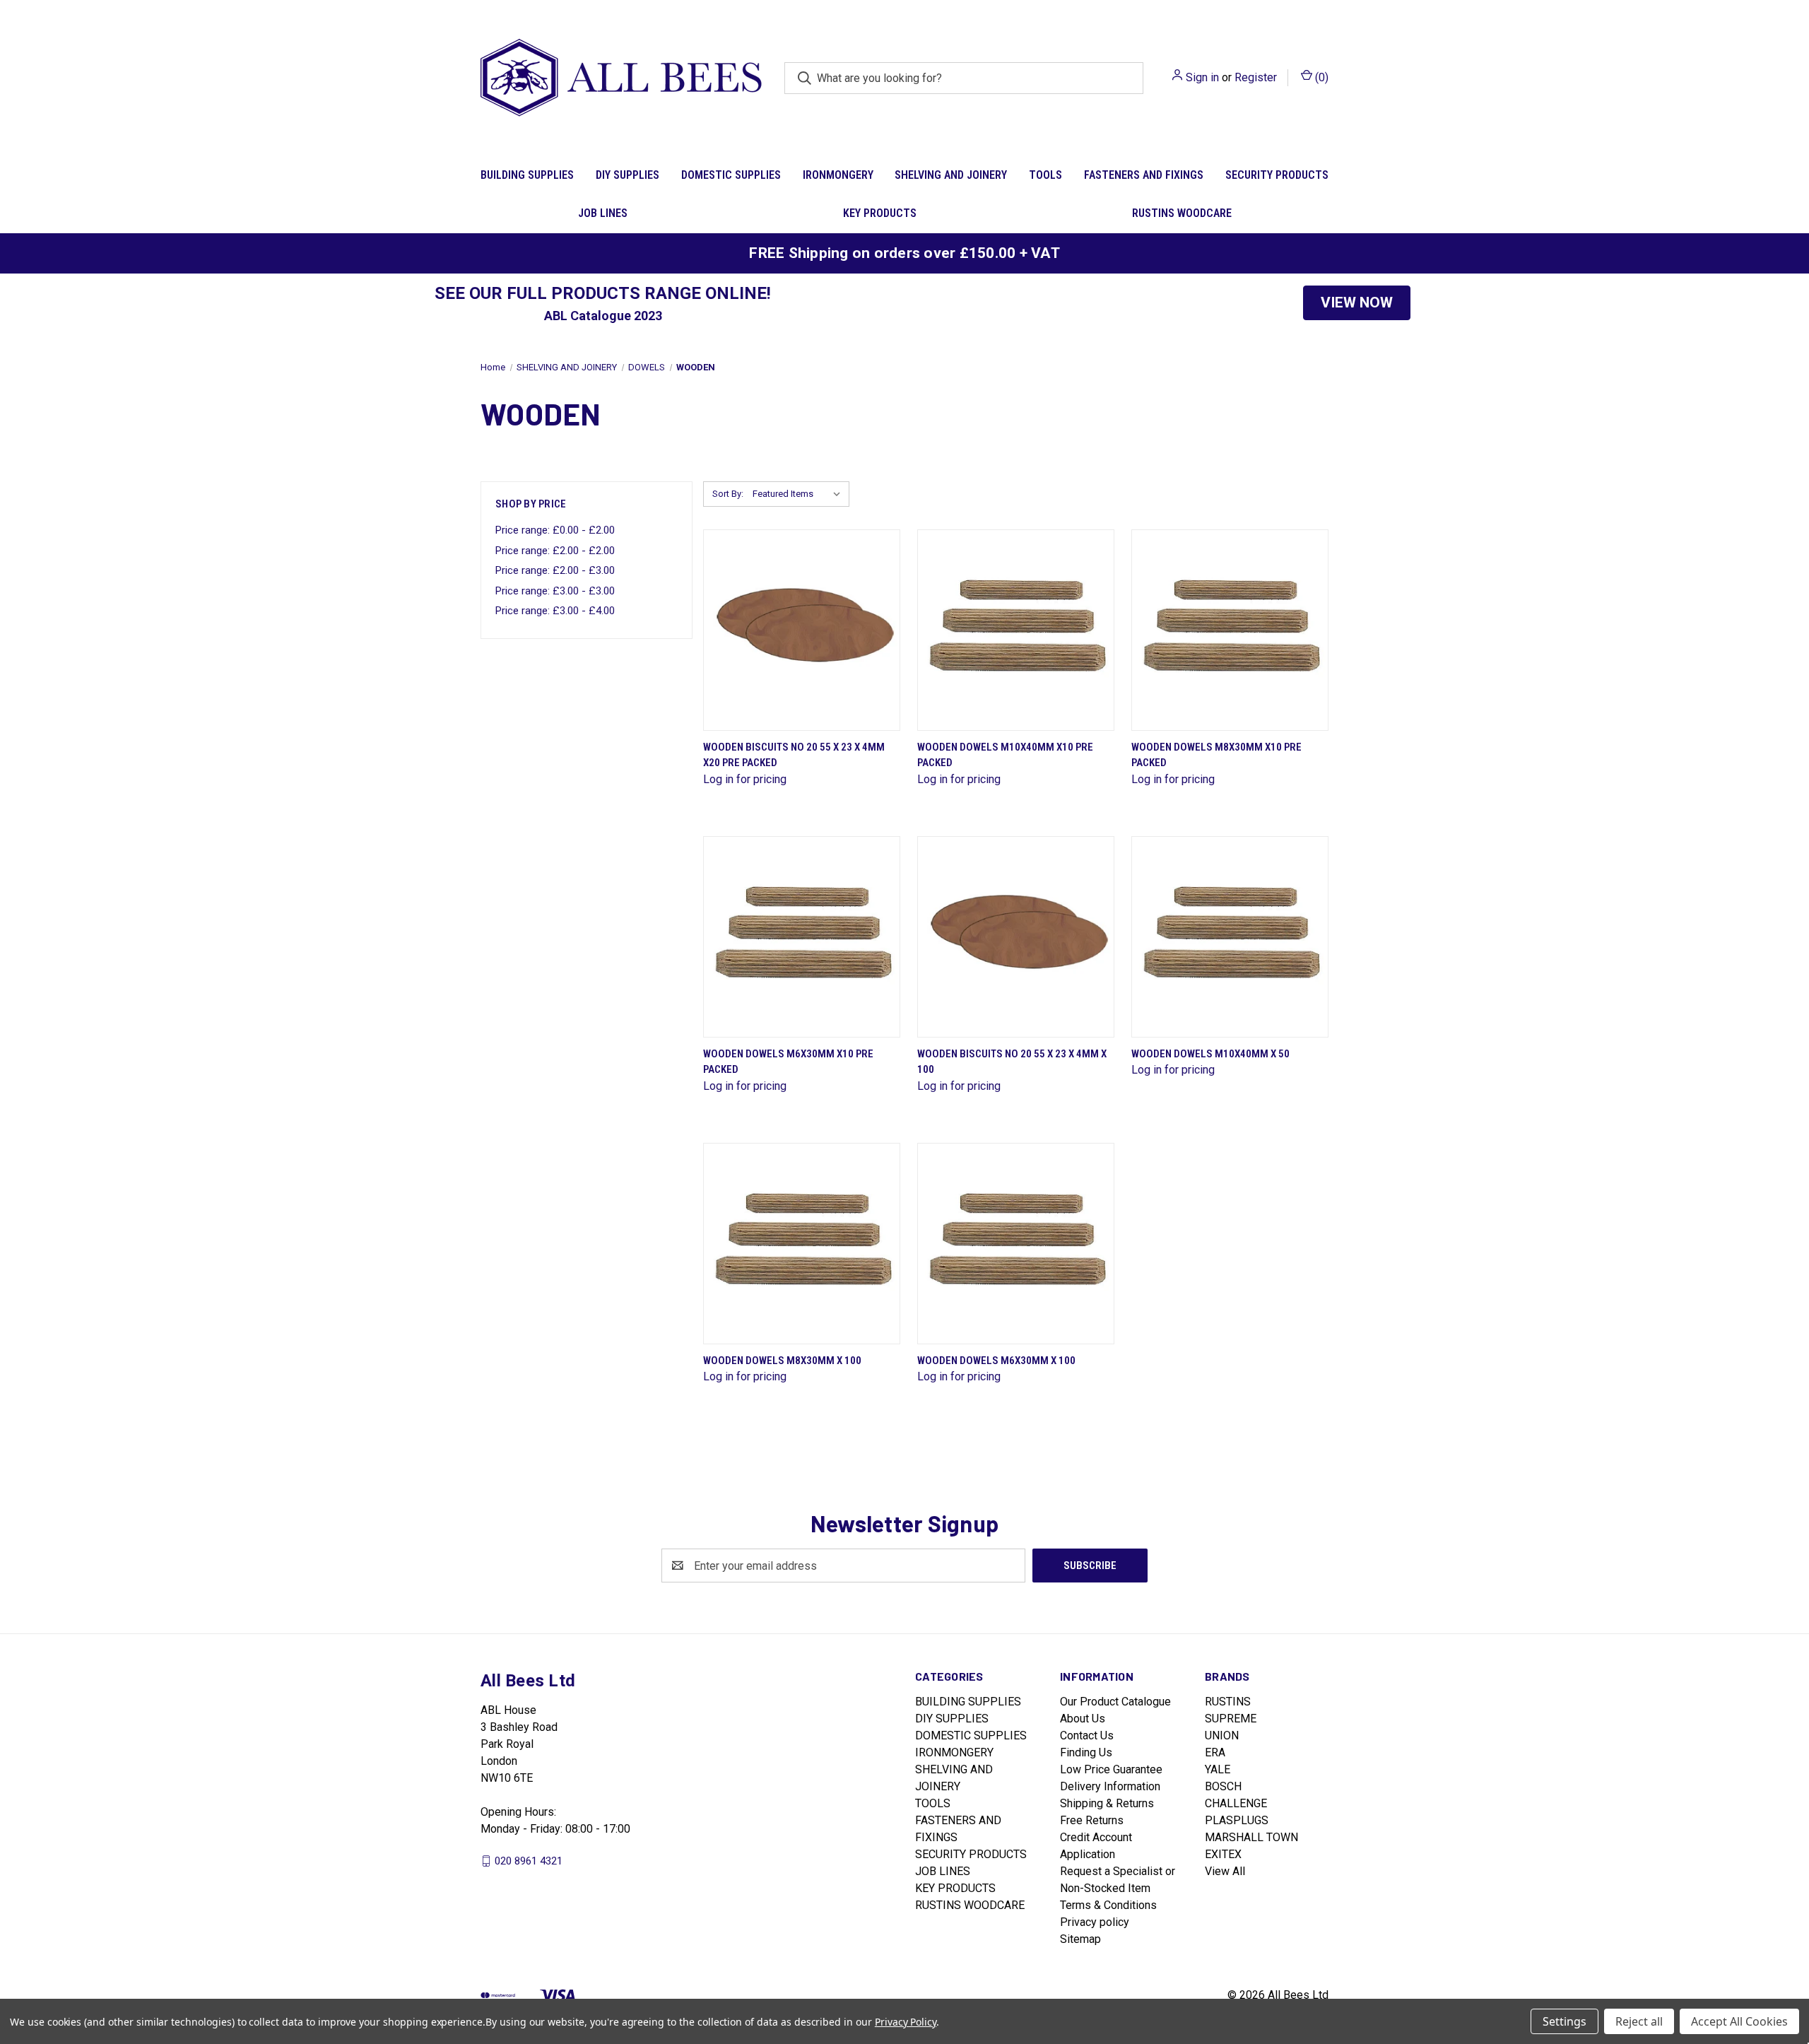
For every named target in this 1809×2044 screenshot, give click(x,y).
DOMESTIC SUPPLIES (731, 175)
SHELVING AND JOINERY (951, 175)
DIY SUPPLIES (627, 175)
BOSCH (1223, 1786)
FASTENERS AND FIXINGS (1144, 175)
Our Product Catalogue (1115, 1702)
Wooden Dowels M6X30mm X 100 (996, 1361)
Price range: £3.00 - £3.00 (555, 591)
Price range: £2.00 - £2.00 (555, 551)
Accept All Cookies (1739, 2021)
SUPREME (1231, 1719)
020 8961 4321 (529, 1861)
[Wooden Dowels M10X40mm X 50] (1230, 937)
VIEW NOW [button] (1357, 303)
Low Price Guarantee (1111, 1769)
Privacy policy (1095, 1922)
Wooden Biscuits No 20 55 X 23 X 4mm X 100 (1012, 1062)
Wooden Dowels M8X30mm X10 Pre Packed (1216, 755)
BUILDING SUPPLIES (527, 175)
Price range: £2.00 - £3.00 (555, 570)
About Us (1083, 1719)
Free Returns (1092, 1820)
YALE (1218, 1769)
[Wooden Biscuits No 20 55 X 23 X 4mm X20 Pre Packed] (802, 630)
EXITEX (1223, 1854)
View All (1225, 1871)
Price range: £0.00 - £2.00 (555, 530)
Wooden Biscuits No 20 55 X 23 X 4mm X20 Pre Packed (794, 755)
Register (1256, 77)
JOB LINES (603, 213)
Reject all (1639, 2021)
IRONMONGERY (838, 175)
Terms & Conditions (1108, 1905)
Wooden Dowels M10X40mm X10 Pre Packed (1005, 755)
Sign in (1202, 77)
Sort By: (728, 494)
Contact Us (1087, 1735)
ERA (1215, 1752)
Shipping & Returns (1107, 1803)
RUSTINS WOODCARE (1182, 213)
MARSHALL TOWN (1251, 1837)
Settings (1565, 2021)
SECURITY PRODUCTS (1277, 175)
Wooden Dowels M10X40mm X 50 (1210, 1054)
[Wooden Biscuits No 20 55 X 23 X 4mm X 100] (1016, 937)
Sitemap (1080, 1939)
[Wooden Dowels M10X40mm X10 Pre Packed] (1016, 630)
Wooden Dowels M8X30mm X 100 (782, 1361)
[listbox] (800, 494)
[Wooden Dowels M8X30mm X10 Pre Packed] (1230, 630)
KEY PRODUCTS (880, 213)
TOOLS (1045, 175)
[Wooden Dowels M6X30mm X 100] (1016, 1244)
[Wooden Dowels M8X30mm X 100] (802, 1244)
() (1320, 77)
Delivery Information (1110, 1786)
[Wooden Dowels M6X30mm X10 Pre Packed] (802, 937)
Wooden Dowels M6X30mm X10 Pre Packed (788, 1062)
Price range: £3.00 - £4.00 (555, 611)
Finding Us (1086, 1752)
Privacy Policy (906, 2022)
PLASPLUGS (1237, 1820)
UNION (1222, 1735)
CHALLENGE (1236, 1803)
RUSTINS (1228, 1702)
